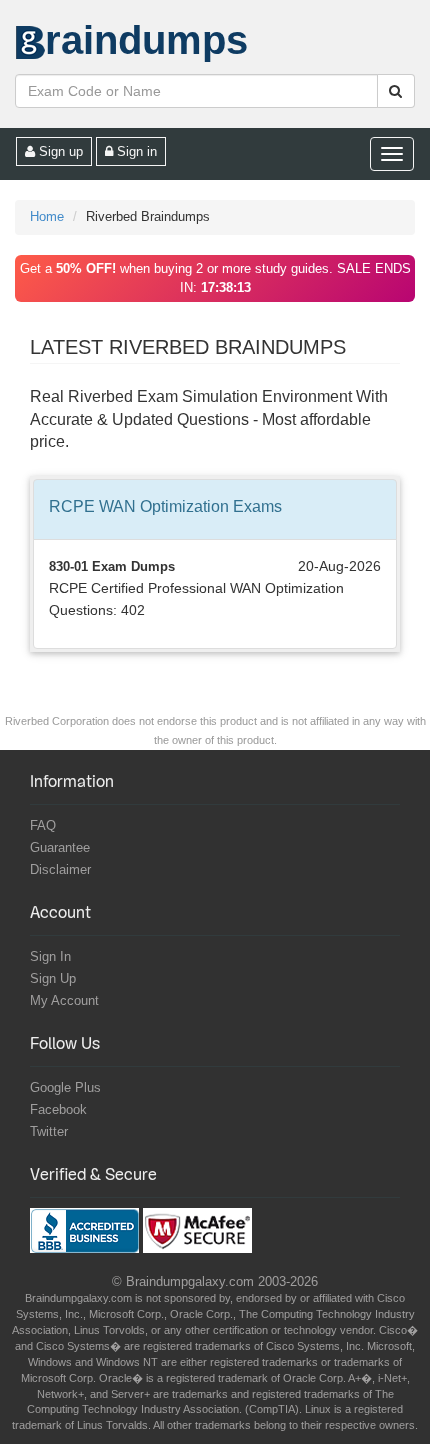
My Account (64, 1000)
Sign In (50, 956)
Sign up (59, 151)
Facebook (58, 1109)
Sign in (135, 151)
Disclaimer (60, 869)
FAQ (43, 825)
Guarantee (60, 847)
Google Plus (65, 1087)
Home (47, 216)
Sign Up (53, 978)
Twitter (49, 1131)
